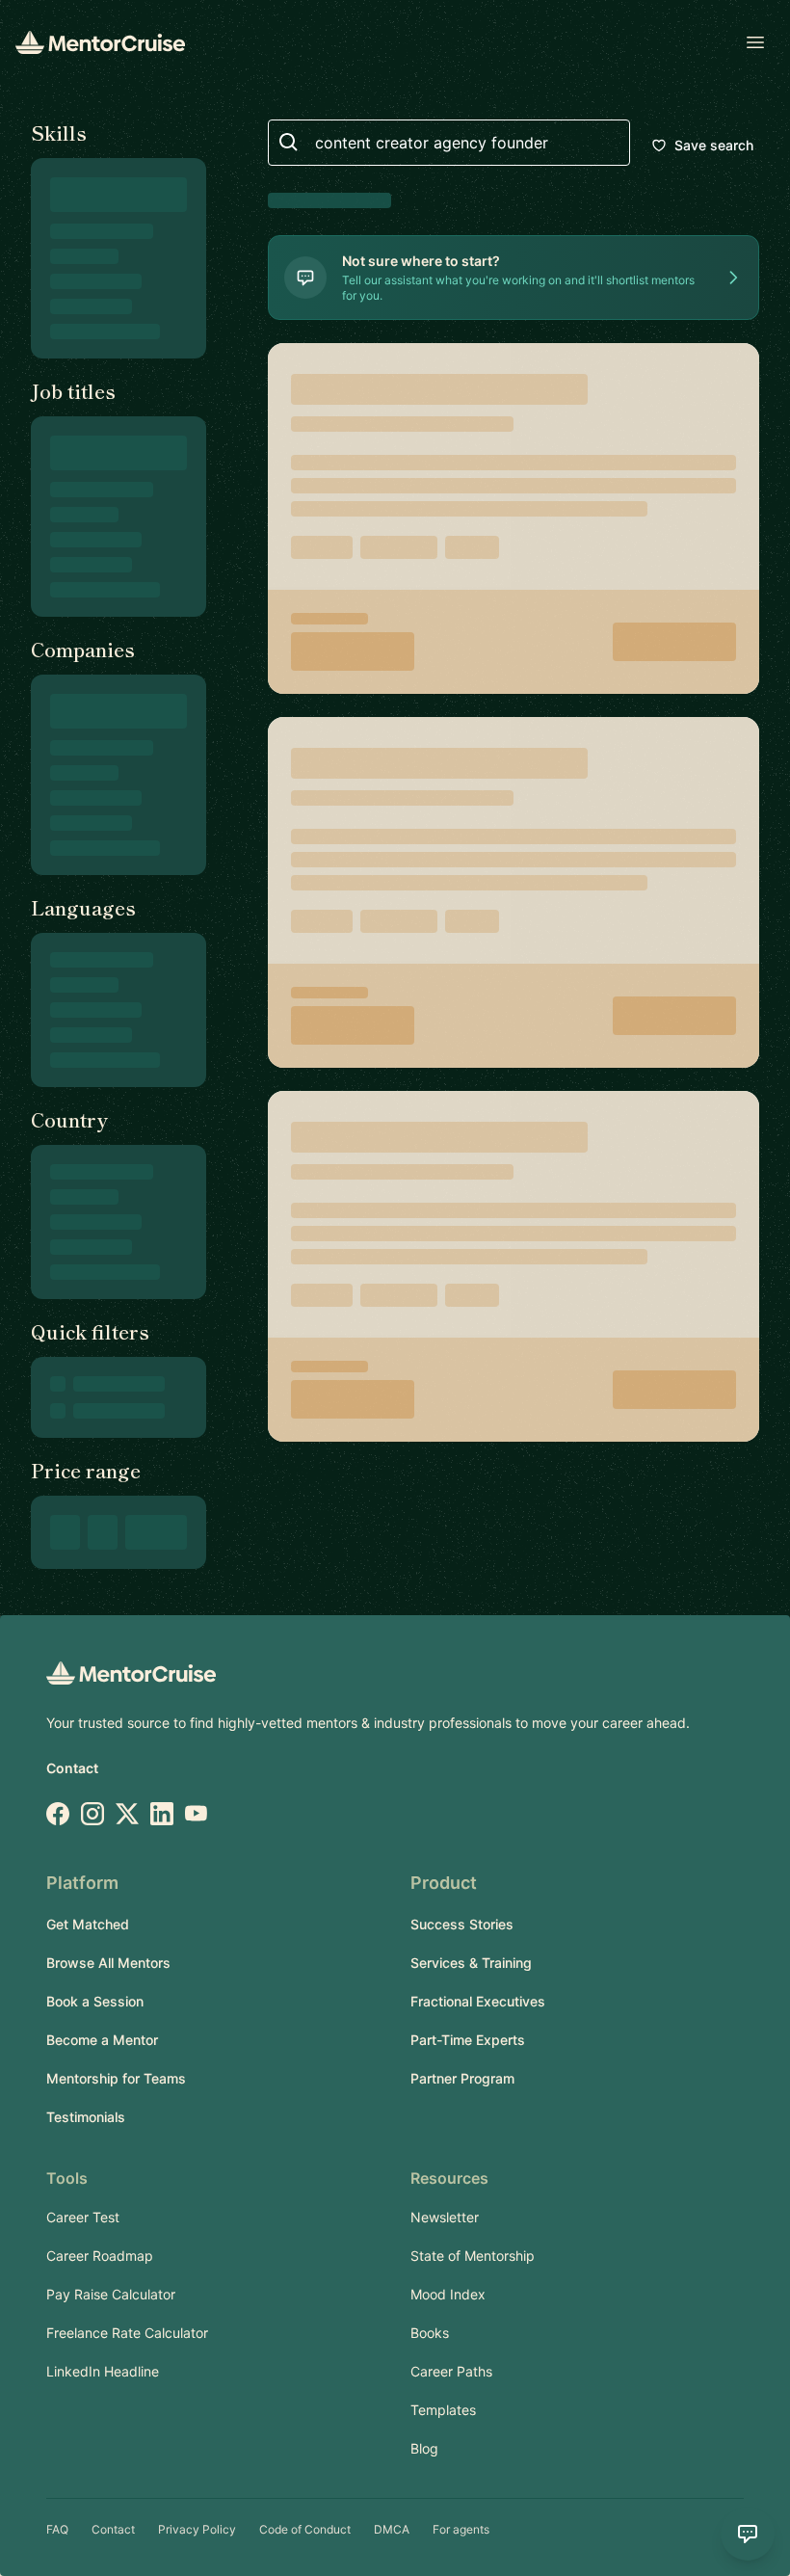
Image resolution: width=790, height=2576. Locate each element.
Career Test (83, 2217)
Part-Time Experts (468, 2040)
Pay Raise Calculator (111, 2294)
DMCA (392, 2529)
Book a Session (95, 2001)
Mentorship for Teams (116, 2078)
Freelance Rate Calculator (127, 2333)
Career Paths (451, 2371)
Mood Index (448, 2294)
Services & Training (471, 1963)
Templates (443, 2410)
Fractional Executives (478, 2001)
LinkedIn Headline (103, 2371)
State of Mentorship (473, 2256)
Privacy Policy (197, 2529)
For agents (461, 2529)
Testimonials (86, 2117)
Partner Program (462, 2078)
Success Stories (462, 1924)
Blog (424, 2448)
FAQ (57, 2529)
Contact (72, 1768)
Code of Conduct (305, 2529)
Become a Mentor (102, 2040)
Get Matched (88, 1924)
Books (430, 2333)
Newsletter (445, 2217)
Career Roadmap (100, 2256)
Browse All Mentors (108, 1963)
